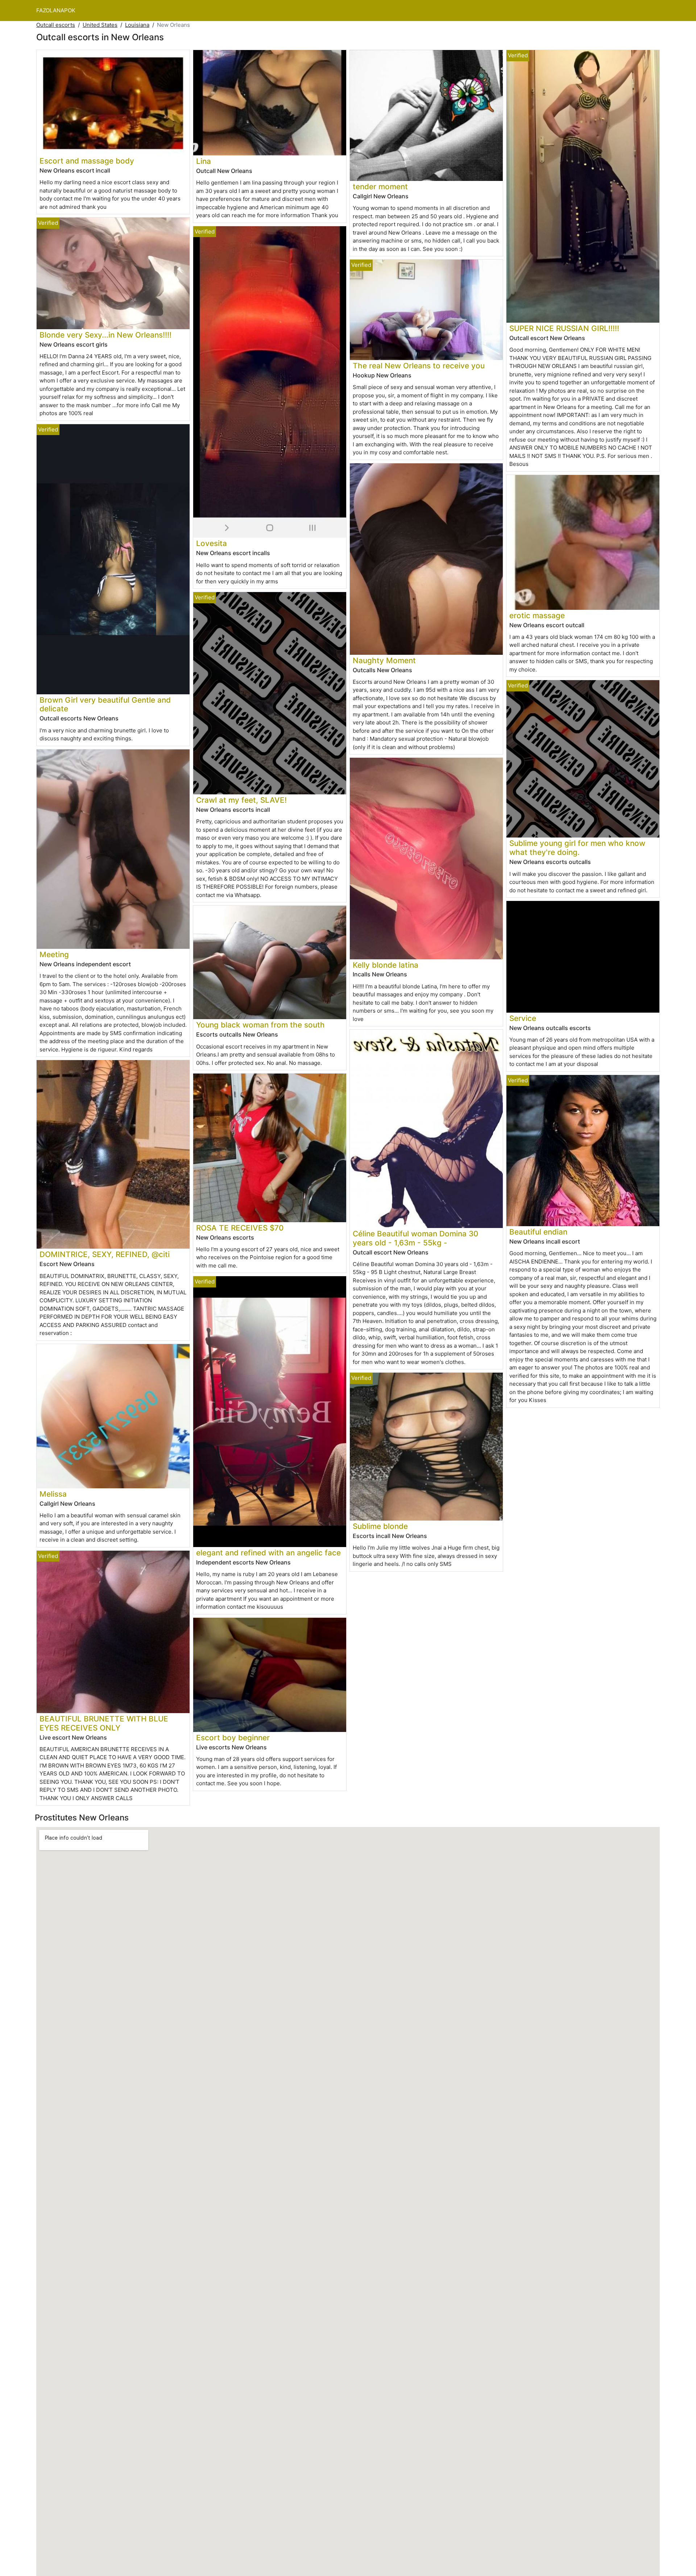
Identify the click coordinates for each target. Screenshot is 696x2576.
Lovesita (212, 543)
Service (523, 1018)
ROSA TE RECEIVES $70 (240, 1228)
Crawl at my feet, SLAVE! (241, 800)
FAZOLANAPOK (56, 10)
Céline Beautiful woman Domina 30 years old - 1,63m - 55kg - (415, 1238)
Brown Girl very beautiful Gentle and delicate (105, 704)
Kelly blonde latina (386, 965)
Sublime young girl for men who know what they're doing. (577, 848)
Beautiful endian (538, 1232)
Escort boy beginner (233, 1738)
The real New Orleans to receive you (419, 366)
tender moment (380, 187)
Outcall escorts (56, 25)
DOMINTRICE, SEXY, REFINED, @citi (105, 1254)
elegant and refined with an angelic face (268, 1553)
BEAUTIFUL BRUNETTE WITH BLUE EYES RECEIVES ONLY (104, 1723)
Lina (204, 161)
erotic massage (537, 615)
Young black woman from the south (260, 1025)
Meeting (54, 954)
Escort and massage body (87, 161)
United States (100, 25)
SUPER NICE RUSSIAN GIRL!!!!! (564, 328)
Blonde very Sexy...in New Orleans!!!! (105, 335)
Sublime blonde (380, 1526)
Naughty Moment (384, 660)
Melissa (53, 1494)
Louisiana (137, 25)
